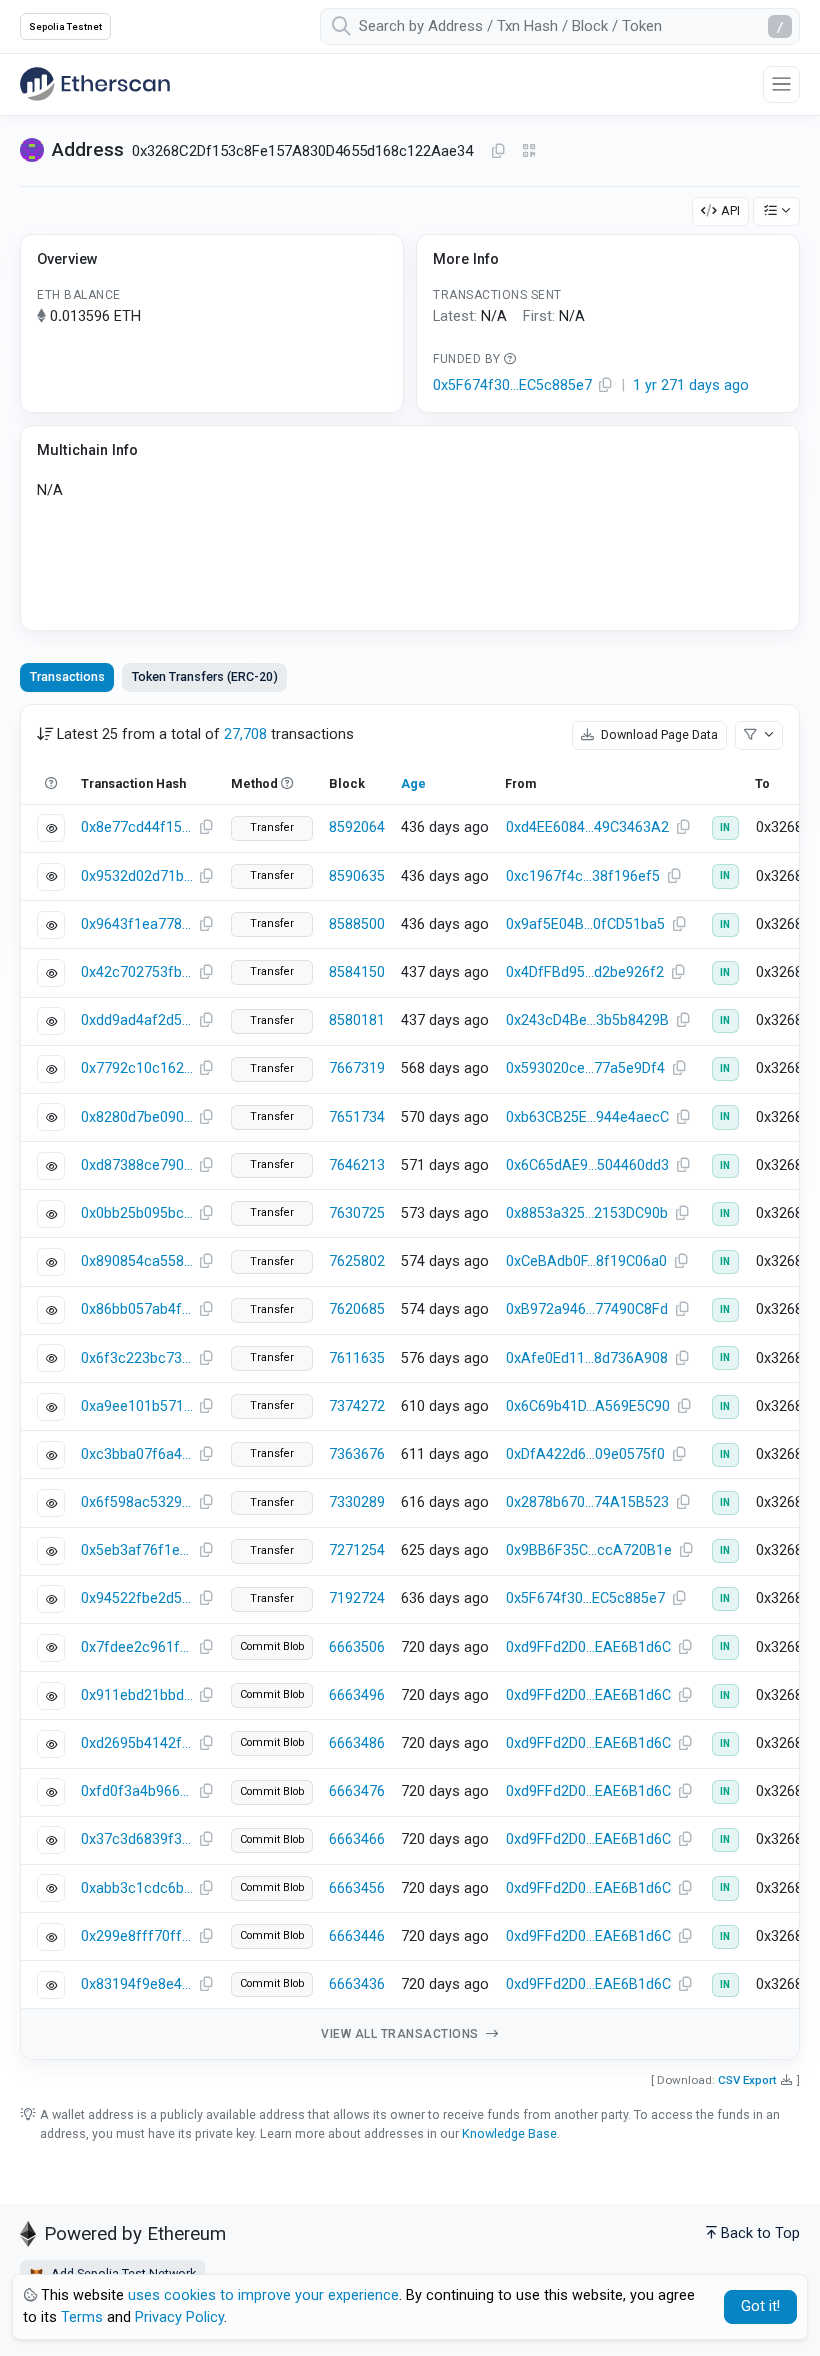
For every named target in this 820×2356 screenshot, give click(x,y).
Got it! (760, 2306)
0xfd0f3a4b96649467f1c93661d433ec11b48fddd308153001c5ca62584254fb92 (137, 1791)
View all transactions (401, 2034)
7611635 (357, 1358)
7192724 (357, 1598)
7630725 (357, 1213)
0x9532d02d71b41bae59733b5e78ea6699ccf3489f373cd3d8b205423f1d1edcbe (137, 876)
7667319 (357, 1068)
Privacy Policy (179, 2317)
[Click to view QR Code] (529, 151)
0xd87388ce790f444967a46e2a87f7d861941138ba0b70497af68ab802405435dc (137, 1165)
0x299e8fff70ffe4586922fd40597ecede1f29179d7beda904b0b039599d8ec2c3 (137, 1936)
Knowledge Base (509, 2133)
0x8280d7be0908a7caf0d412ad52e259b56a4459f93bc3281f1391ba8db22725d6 (137, 1117)
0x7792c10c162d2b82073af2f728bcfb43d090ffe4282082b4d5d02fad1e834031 (137, 1068)
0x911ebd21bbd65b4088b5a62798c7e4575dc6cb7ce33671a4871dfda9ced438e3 (137, 1695)
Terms (82, 2317)
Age (413, 783)
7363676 (357, 1454)
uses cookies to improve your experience (263, 2295)
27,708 (245, 734)
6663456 (357, 1888)
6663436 (357, 1984)
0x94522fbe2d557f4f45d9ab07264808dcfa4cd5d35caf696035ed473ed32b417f (137, 1598)
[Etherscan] (95, 84)
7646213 (357, 1165)
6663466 (357, 1839)
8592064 (357, 827)
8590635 (357, 876)
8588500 (357, 924)
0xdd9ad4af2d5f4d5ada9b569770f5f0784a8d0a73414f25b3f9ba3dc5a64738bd (137, 1020)
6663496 (357, 1695)
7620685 (357, 1309)
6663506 (357, 1647)
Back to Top (760, 2233)
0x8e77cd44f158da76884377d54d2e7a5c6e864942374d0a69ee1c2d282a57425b (137, 827)
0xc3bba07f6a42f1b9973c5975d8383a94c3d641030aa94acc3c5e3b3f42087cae (137, 1454)
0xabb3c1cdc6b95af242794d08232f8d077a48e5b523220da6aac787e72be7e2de (137, 1888)
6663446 (357, 1936)
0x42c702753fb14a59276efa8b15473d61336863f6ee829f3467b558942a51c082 (137, 972)
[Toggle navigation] (781, 84)
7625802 (357, 1261)
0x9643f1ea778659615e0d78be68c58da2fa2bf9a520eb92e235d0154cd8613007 (137, 924)
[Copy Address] (498, 152)
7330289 (357, 1502)
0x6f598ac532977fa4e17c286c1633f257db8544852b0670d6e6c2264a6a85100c (137, 1502)
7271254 (357, 1550)
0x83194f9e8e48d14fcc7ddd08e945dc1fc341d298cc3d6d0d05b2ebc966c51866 (137, 1984)
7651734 (357, 1117)
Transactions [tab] (67, 676)
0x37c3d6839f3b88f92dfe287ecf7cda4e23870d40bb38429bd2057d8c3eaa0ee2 (137, 1839)
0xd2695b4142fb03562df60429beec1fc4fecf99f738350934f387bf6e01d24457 (137, 1743)
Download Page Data (658, 734)
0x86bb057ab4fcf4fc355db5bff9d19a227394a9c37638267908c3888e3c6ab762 (137, 1309)
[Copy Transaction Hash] (206, 828)
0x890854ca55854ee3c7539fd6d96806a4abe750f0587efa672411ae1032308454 (137, 1261)
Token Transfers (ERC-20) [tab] (205, 676)
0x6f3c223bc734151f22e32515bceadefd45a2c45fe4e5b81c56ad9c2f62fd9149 (137, 1358)
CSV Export (747, 2080)
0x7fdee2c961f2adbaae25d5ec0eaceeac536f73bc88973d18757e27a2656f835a (137, 1647)
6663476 (357, 1791)
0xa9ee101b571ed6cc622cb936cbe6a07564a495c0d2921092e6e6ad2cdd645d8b (137, 1406)
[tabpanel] (410, 1382)
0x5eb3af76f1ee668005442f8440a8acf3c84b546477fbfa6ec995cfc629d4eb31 (137, 1550)
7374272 (357, 1406)
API (730, 210)
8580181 (357, 1020)
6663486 (357, 1743)
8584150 (357, 972)
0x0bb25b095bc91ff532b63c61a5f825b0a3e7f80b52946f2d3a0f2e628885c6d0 (137, 1213)
